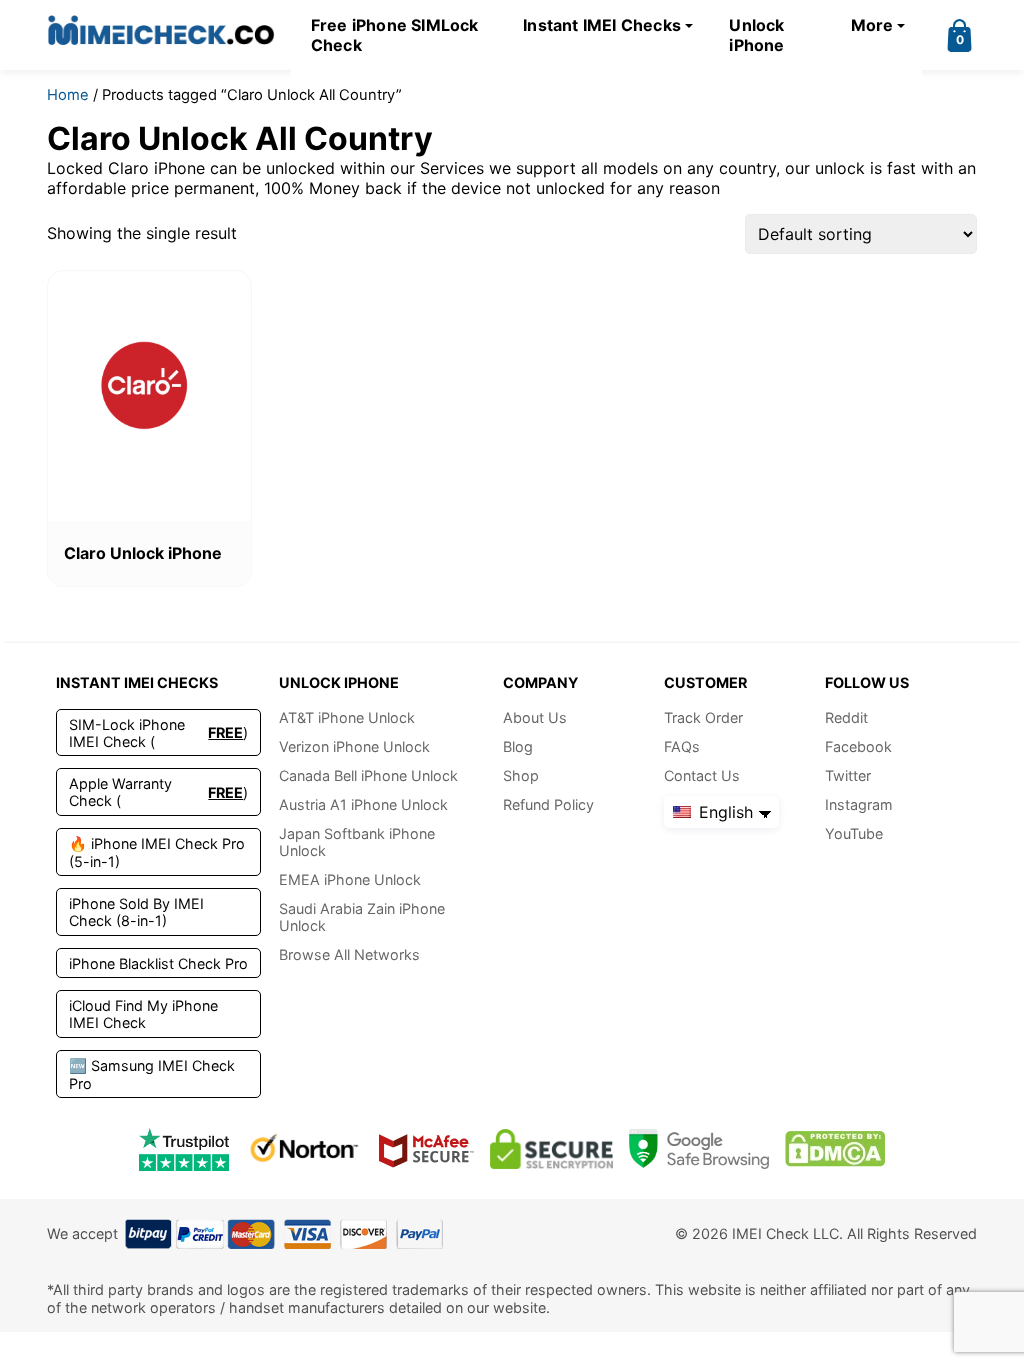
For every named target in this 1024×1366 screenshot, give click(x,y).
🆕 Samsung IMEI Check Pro (152, 1074)
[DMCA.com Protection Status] (835, 1149)
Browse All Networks (349, 954)
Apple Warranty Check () (159, 792)
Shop (521, 775)
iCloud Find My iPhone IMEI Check (143, 1014)
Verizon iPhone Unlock (354, 746)
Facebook (858, 746)
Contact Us (702, 775)
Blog (518, 746)
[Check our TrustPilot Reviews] (184, 1149)
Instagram (859, 804)
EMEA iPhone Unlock (350, 879)
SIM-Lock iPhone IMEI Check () (159, 733)
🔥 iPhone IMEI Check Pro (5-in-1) (157, 852)
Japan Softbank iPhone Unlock (357, 842)
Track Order (703, 717)
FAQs (682, 746)
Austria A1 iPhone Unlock (363, 804)
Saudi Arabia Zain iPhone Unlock (362, 917)
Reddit (846, 717)
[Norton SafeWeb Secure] (304, 1149)
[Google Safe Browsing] (699, 1149)
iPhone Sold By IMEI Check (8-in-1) (136, 912)
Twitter (848, 775)
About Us (535, 717)
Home (68, 95)
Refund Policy (548, 804)
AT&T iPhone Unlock (347, 717)
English (723, 812)
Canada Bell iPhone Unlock (368, 775)
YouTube (854, 833)
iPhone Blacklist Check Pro (158, 963)
